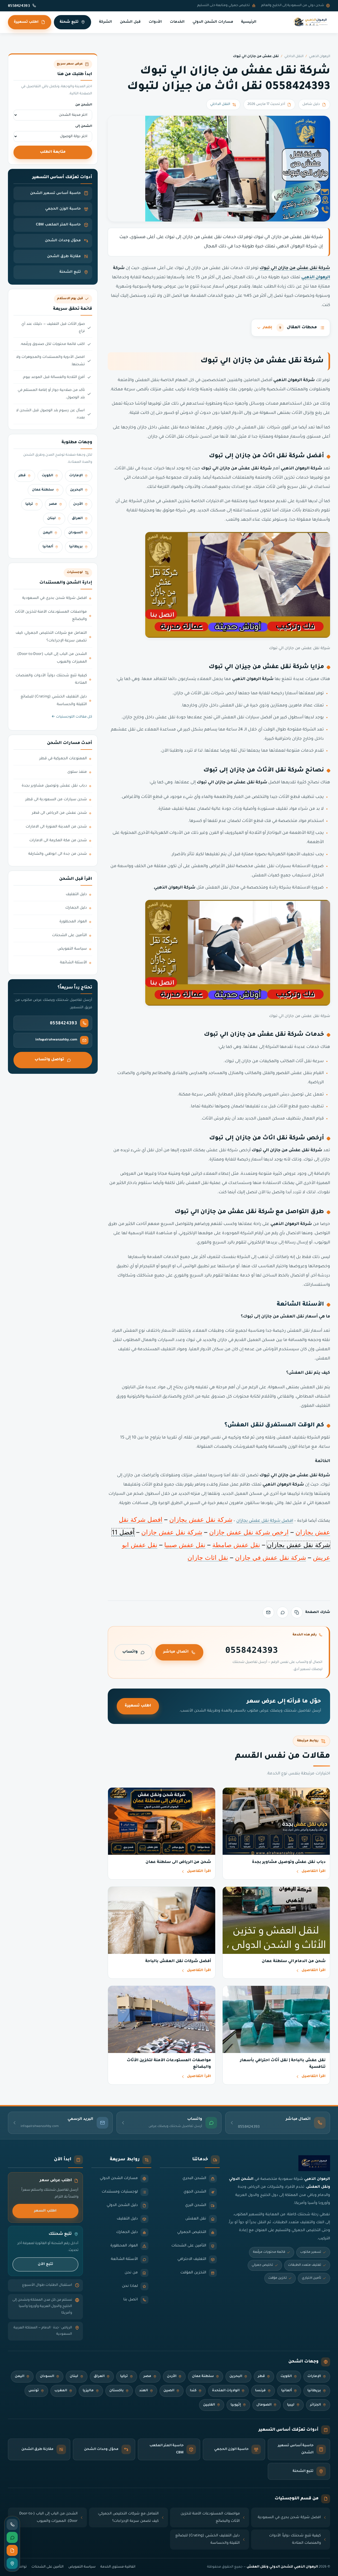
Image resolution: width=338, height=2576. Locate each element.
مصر (53, 504)
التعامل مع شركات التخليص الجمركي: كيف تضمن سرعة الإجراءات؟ (51, 637)
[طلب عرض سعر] (12, 2550)
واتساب (130, 1652)
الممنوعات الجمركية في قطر (63, 759)
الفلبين (209, 2405)
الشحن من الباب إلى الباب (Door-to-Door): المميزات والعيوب (52, 658)
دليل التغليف (76, 895)
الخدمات (177, 22)
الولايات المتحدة (226, 2391)
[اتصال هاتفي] (12, 2524)
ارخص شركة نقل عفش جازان (249, 1532)
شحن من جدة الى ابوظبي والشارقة (58, 854)
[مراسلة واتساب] (12, 2537)
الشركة (105, 22)
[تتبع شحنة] (12, 2563)
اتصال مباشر (176, 1652)
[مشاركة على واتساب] (283, 1612)
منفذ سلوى (77, 772)
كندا (193, 2391)
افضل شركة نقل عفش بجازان (265, 1521)
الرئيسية (249, 22)
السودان (76, 533)
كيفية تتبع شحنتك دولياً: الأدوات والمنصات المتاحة (51, 680)
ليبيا (291, 2405)
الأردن (78, 504)
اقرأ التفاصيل (314, 1871)
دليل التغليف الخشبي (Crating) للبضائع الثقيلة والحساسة (54, 701)
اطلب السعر (45, 2211)
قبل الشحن (130, 22)
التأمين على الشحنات (69, 936)
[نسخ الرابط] (297, 1612)
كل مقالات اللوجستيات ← (72, 717)
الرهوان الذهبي (320, 57)
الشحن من (84, 105)
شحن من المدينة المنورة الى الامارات (56, 827)
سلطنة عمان (43, 490)
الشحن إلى (84, 126)
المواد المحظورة (73, 922)
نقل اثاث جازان (208, 1558)
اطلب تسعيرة (26, 22)
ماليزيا (88, 2391)
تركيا (29, 504)
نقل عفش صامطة (236, 1545)
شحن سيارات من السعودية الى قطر (56, 800)
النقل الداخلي (294, 57)
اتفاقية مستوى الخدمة (118, 2567)
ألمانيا (48, 547)
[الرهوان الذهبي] (311, 22)
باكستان (116, 2391)
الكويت (47, 476)
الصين (169, 2391)
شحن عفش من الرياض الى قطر (59, 813)
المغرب (61, 2391)
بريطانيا (76, 547)
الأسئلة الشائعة (73, 963)
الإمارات (76, 476)
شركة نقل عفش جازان (172, 1532)
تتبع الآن (45, 2264)
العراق (77, 519)
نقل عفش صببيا (185, 1545)
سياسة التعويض (72, 949)
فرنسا (260, 2391)
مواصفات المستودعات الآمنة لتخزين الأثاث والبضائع (51, 616)
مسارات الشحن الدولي (213, 22)
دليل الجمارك (76, 908)
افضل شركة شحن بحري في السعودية (55, 598)
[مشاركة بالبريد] (268, 1612)
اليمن (48, 533)
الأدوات (155, 22)
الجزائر (315, 2405)
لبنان (51, 519)
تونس (34, 2391)
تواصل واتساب (49, 1060)
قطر (22, 476)
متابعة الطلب (53, 152)
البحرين (76, 490)
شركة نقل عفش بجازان (201, 1520)
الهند (144, 2391)
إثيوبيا (236, 2405)
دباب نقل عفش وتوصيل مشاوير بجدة (54, 786)
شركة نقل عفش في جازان (271, 1558)
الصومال (264, 2405)
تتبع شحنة (69, 22)
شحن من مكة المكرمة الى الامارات (58, 841)
